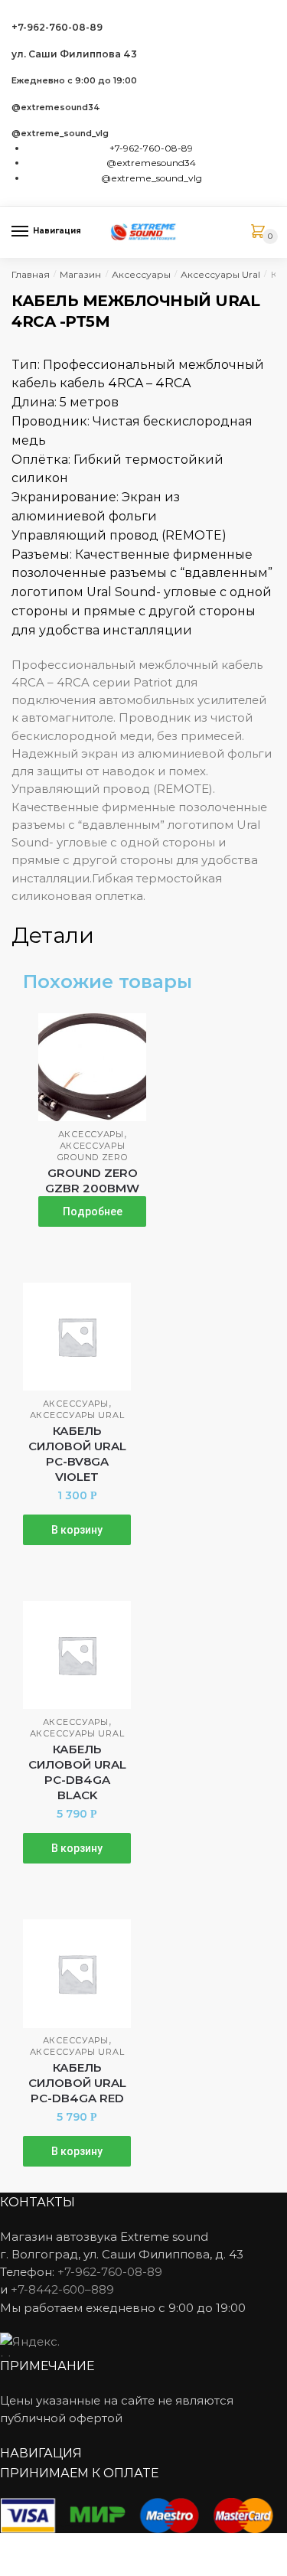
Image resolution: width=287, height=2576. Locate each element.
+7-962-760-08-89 (57, 27)
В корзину (77, 1530)
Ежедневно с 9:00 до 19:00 (74, 81)
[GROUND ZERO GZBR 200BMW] (92, 1067)
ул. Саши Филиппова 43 (74, 54)
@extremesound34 (56, 108)
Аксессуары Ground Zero (93, 1151)
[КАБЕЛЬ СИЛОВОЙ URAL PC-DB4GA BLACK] (77, 1655)
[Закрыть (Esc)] (17, 2547)
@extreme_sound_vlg (60, 134)
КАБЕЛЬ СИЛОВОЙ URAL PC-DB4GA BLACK (77, 1772)
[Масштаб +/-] (130, 2547)
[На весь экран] (93, 2547)
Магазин (80, 274)
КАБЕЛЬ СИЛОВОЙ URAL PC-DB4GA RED (77, 2083)
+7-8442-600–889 (62, 2289)
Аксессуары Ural (220, 274)
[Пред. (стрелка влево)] (17, 2568)
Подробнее (93, 1211)
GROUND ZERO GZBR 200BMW (92, 1180)
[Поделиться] (55, 2547)
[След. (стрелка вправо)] (55, 2568)
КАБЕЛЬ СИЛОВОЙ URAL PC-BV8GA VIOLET (77, 1454)
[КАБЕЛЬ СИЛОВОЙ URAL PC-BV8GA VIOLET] (77, 1337)
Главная (31, 274)
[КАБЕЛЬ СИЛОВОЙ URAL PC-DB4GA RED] (77, 1973)
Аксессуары (141, 274)
